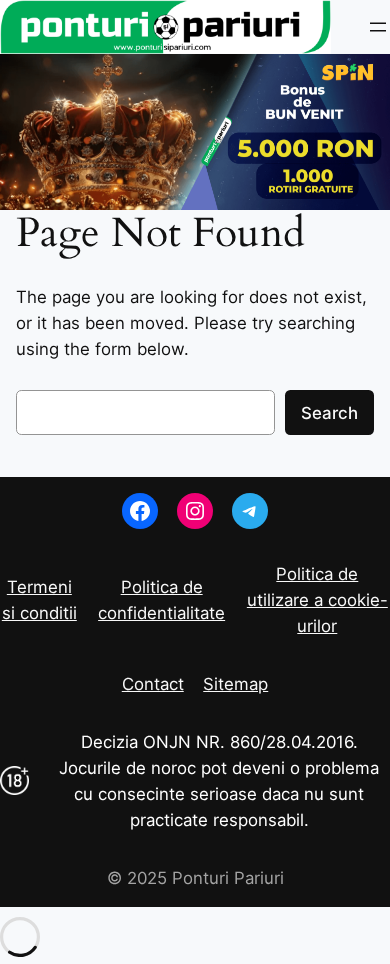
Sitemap (235, 684)
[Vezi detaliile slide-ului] (195, 132)
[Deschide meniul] (378, 27)
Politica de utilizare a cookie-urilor (317, 600)
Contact (153, 684)
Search (329, 413)
